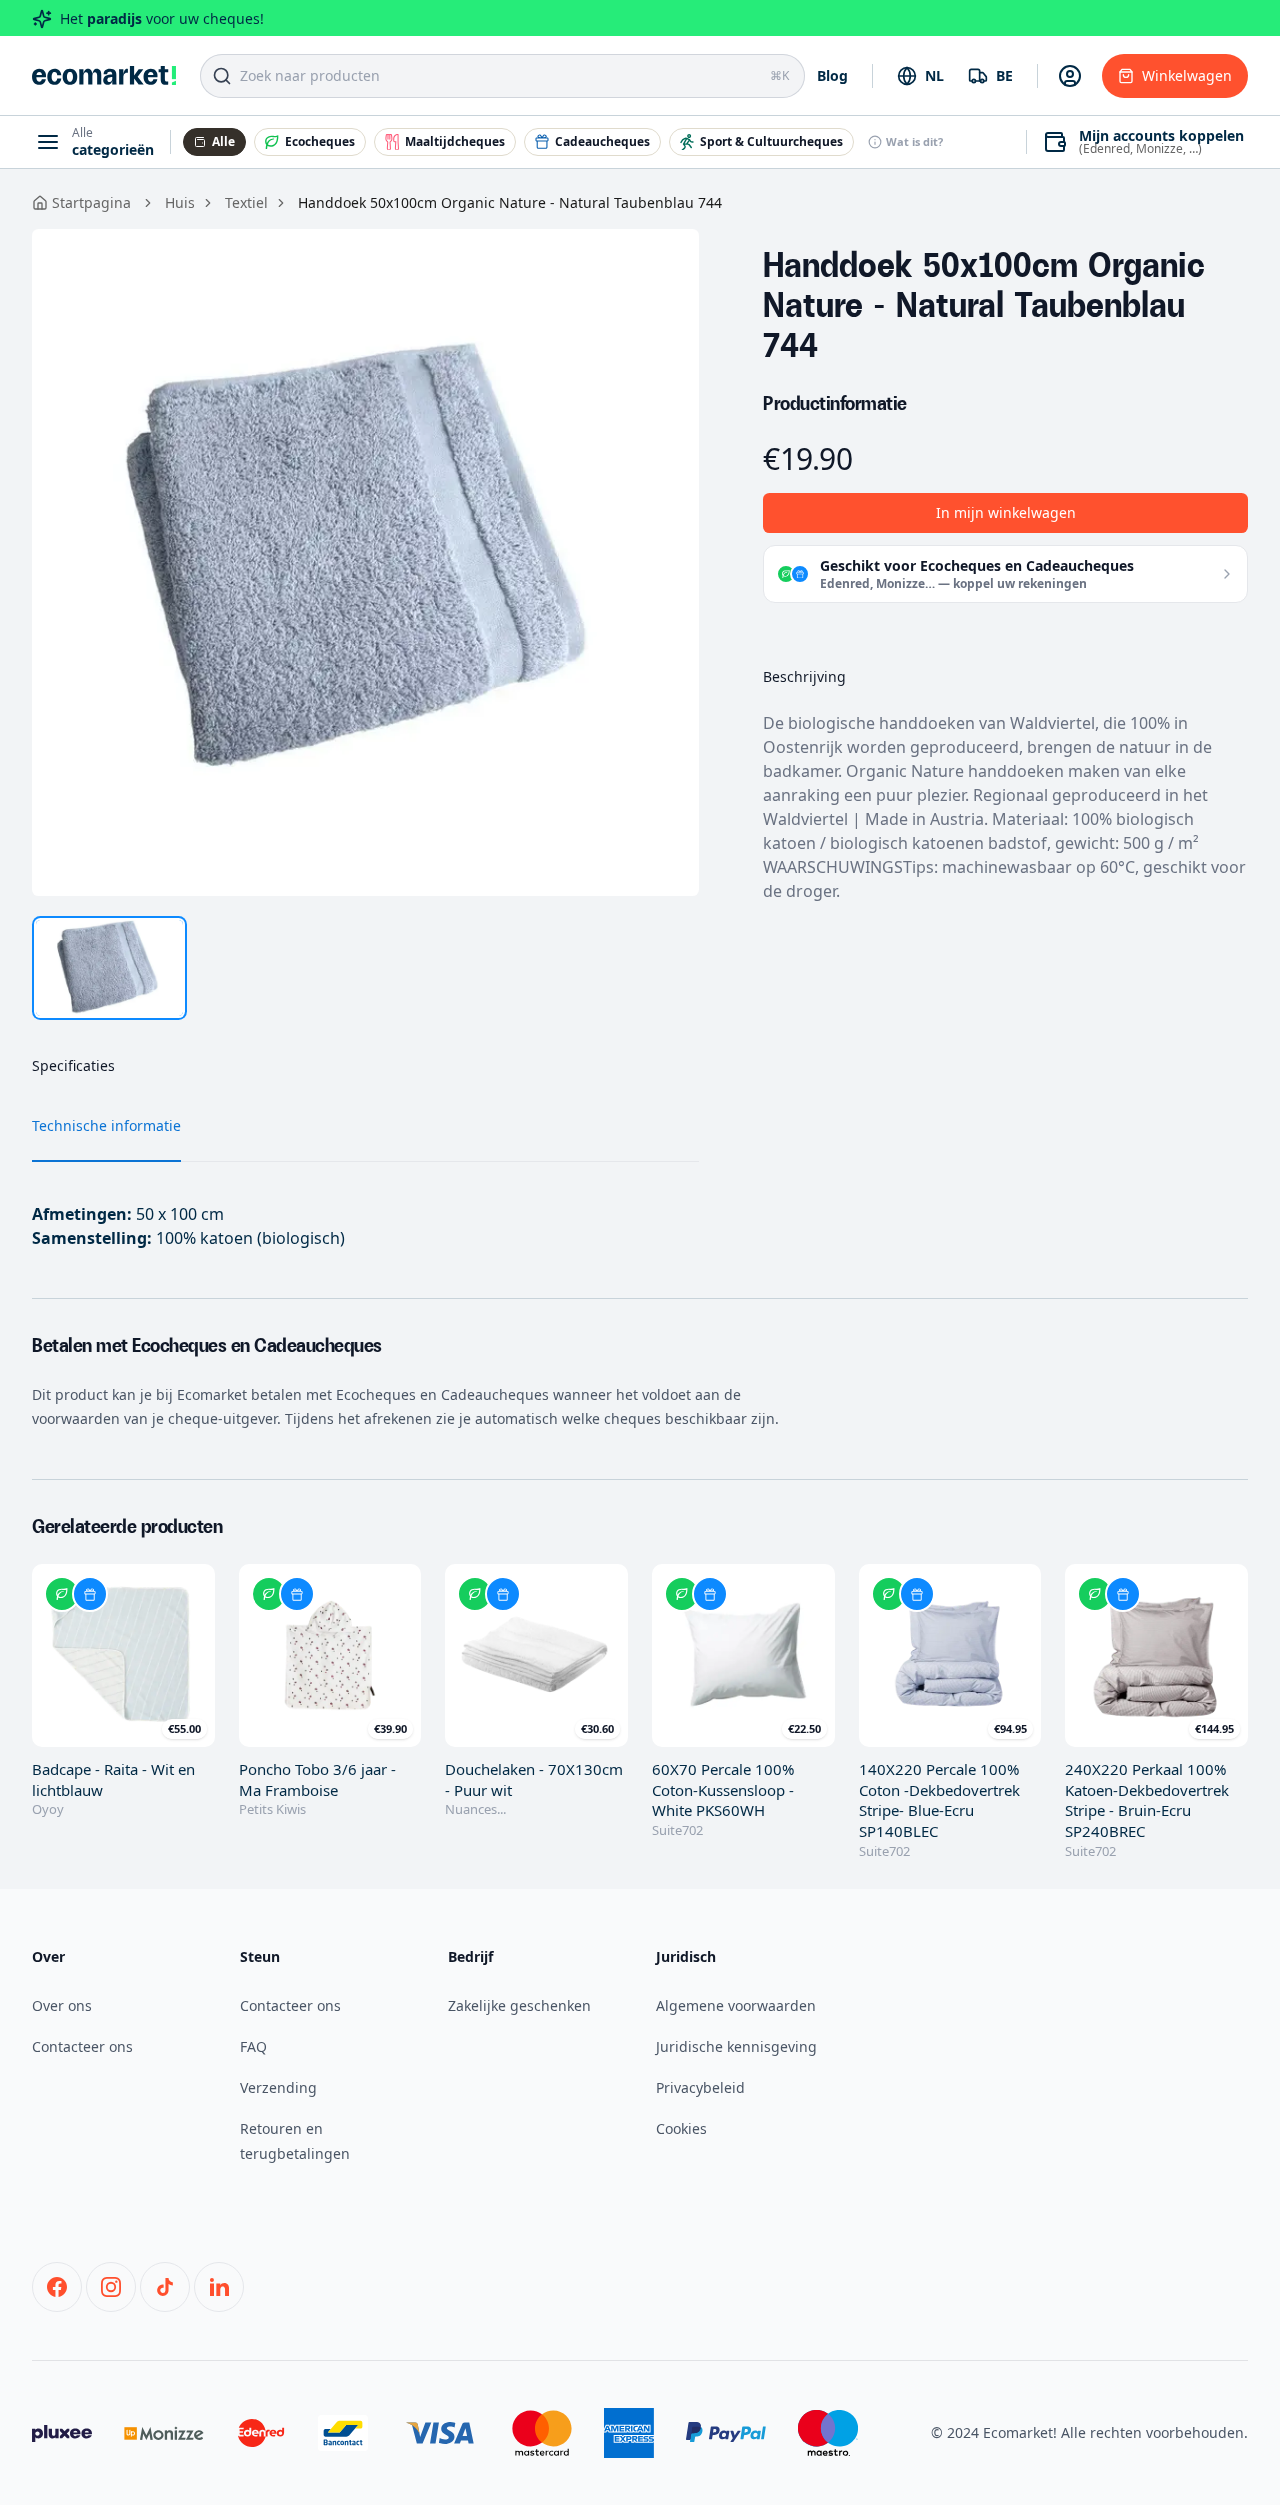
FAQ (253, 2046)
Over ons (62, 2005)
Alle (223, 141)
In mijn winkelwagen (1006, 512)
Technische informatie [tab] (106, 1125)
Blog (832, 75)
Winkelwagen (1187, 75)
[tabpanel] (365, 562)
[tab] (109, 968)
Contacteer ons (82, 2046)
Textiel (246, 202)
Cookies (681, 2128)
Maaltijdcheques (455, 141)
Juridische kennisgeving (736, 2046)
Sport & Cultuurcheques (771, 141)
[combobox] (920, 76)
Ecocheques (320, 141)
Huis (180, 202)
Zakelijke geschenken (519, 2005)
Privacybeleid (700, 2087)
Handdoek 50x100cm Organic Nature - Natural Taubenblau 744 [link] (510, 202)
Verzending (278, 2087)
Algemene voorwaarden (736, 2005)
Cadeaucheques (602, 141)
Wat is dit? (914, 141)
